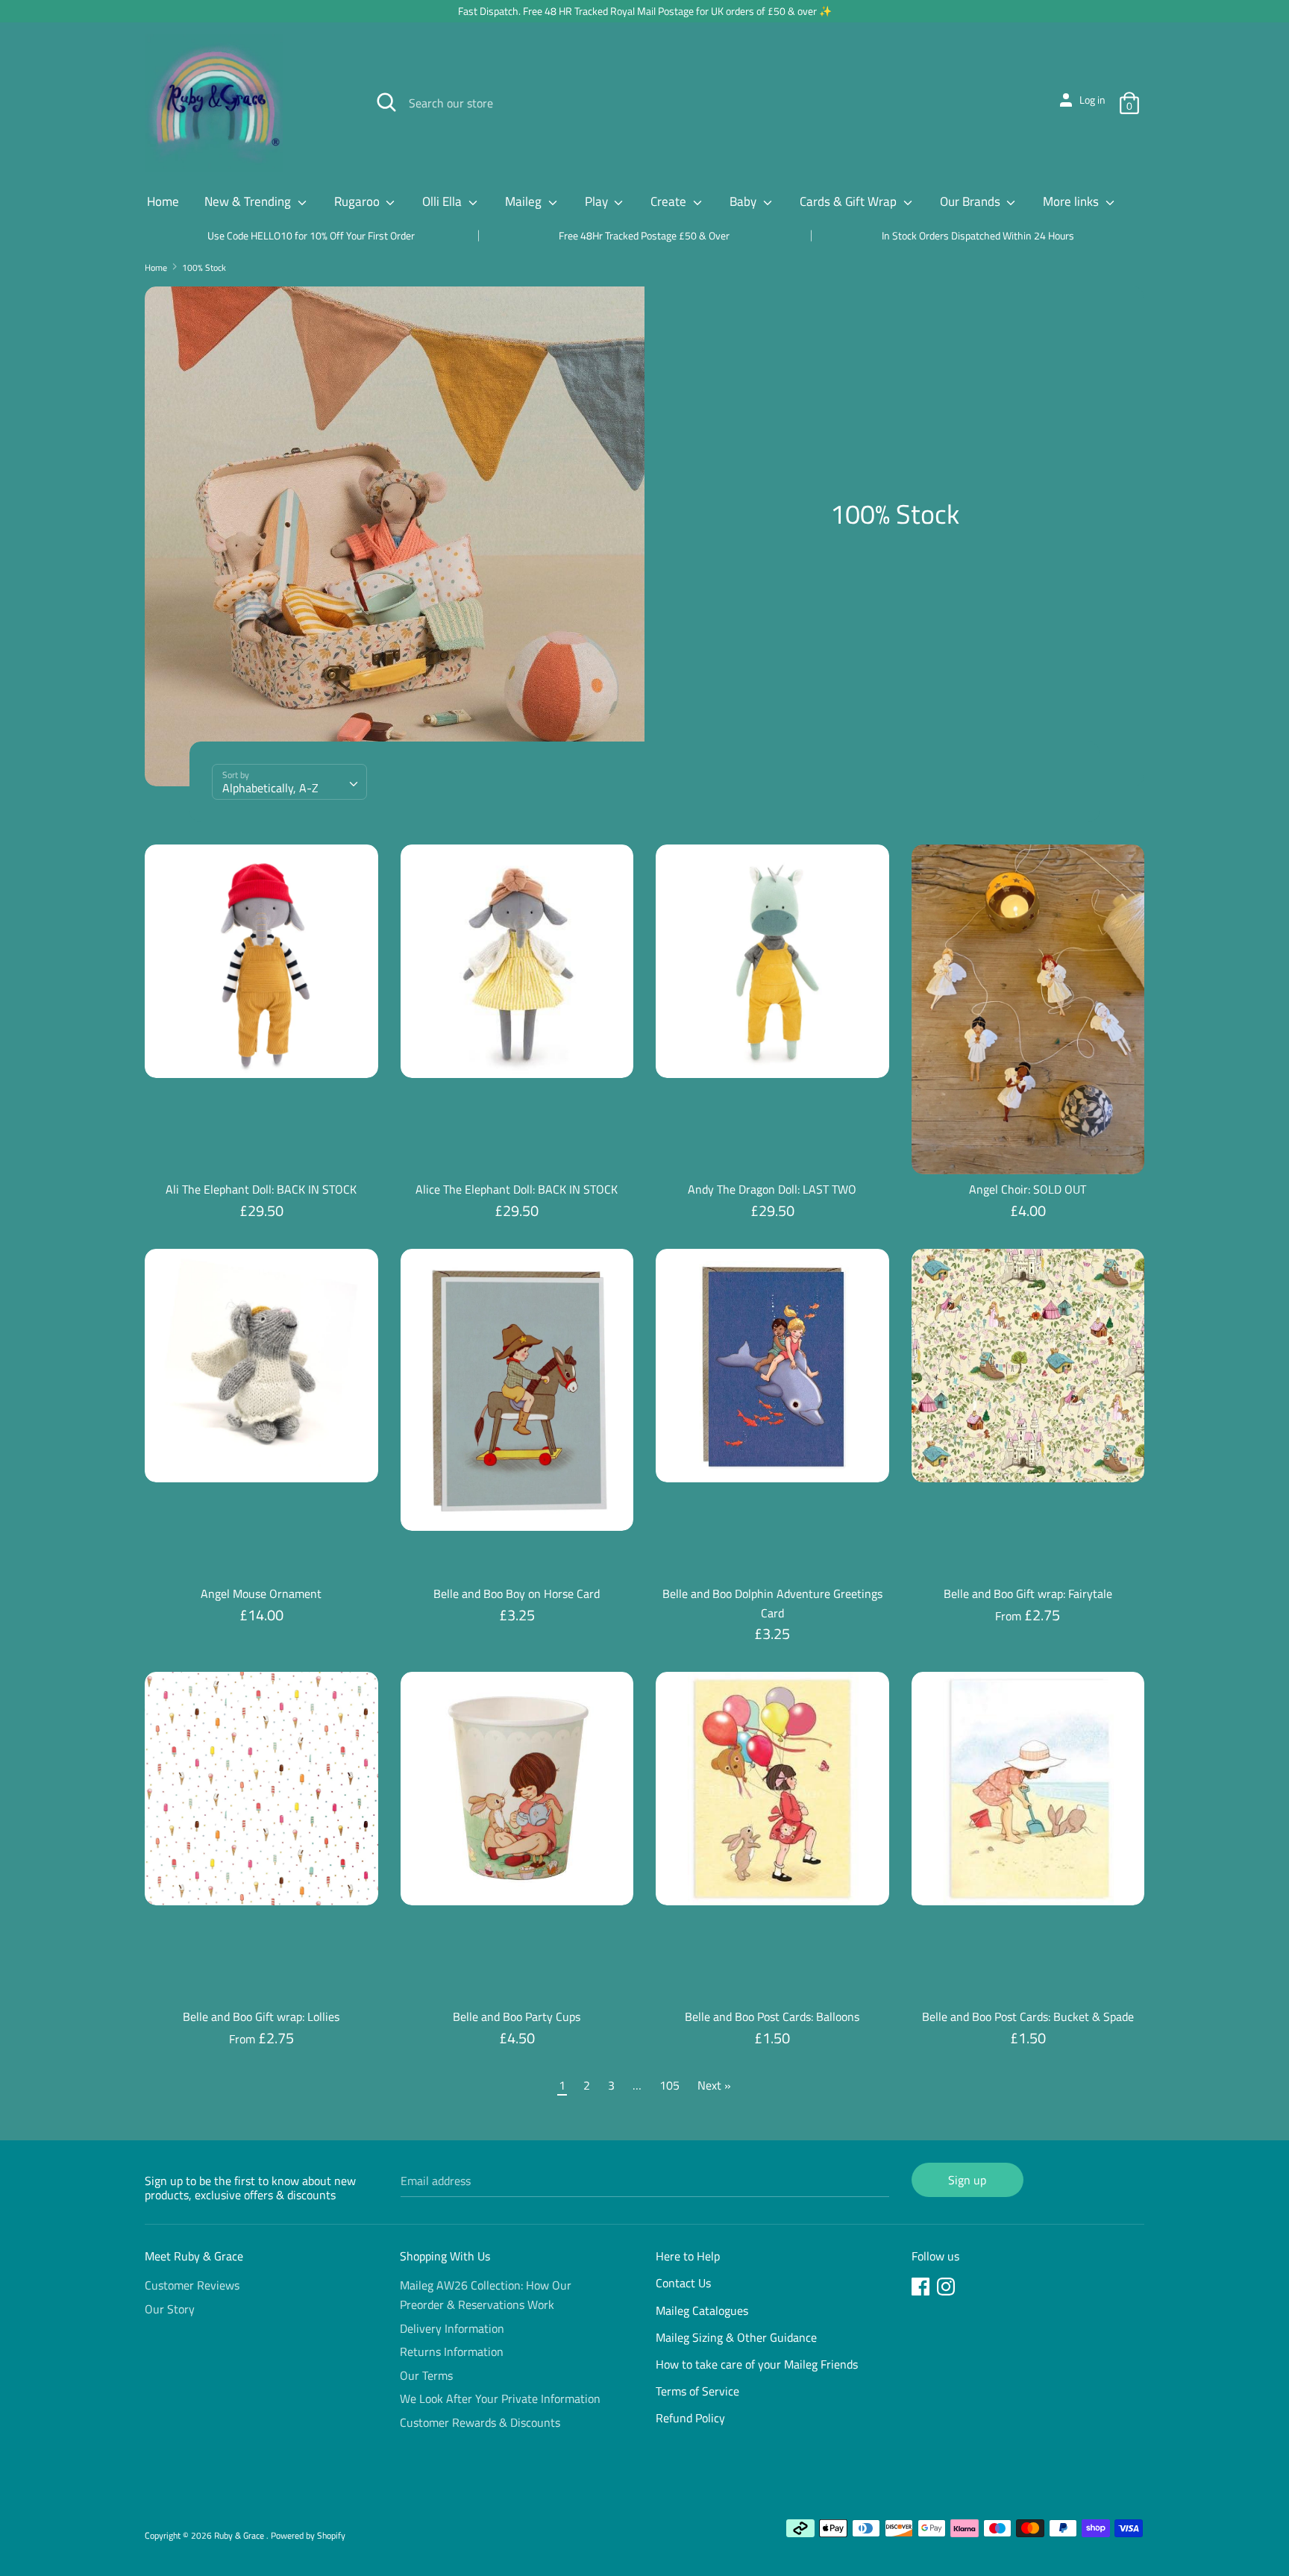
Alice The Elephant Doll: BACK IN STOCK (517, 1189)
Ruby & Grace (240, 2535)
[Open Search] (386, 102)
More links (1072, 201)
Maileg (525, 201)
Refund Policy (690, 2418)
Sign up (967, 2180)
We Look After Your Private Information (500, 2398)
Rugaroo (358, 201)
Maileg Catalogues (702, 2310)
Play (598, 201)
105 (669, 2085)
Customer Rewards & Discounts (480, 2422)
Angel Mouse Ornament (261, 1593)
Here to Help (688, 2256)
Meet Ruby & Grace (194, 2256)
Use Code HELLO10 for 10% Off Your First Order (311, 235)
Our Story (170, 2309)
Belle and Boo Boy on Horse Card (517, 1593)
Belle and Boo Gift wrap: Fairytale (1028, 1593)
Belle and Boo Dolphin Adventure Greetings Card (772, 1603)
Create (670, 201)
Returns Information (452, 2351)
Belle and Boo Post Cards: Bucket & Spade (1028, 2016)
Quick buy (262, 1053)
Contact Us (683, 2283)
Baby (744, 201)
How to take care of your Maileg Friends (757, 2364)
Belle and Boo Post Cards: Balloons (772, 2016)
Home (163, 201)
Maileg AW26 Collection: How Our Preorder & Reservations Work (486, 2295)
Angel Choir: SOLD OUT (1028, 1189)
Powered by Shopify (308, 2535)
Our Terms (426, 2375)
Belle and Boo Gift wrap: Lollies (261, 2016)
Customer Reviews (192, 2285)
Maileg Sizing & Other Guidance (736, 2337)
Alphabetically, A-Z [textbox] (270, 788)
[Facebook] (922, 2289)
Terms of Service (697, 2391)
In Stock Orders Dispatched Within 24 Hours (978, 235)
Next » (714, 2085)
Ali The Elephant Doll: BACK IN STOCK (261, 1189)
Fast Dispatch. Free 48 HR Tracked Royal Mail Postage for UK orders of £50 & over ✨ (645, 11)
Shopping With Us (445, 2256)
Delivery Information (452, 2328)
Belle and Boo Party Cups (517, 2016)
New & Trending (249, 201)
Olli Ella (443, 201)
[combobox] (289, 782)
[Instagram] (947, 2289)
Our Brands (972, 201)
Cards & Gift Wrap (850, 201)
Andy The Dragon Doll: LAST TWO (772, 1189)
